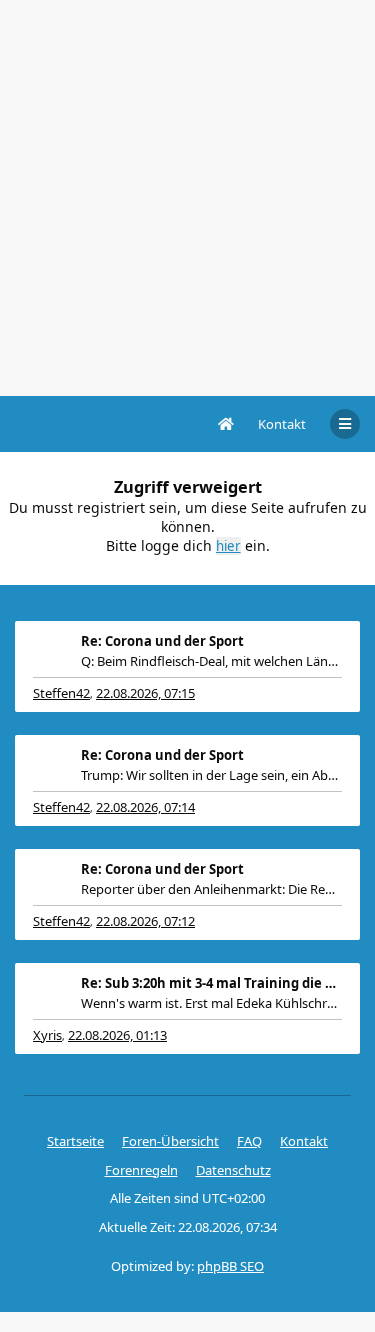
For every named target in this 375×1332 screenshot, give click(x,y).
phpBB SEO (230, 1266)
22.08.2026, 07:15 (145, 693)
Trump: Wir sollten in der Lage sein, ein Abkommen (211, 775)
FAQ (249, 1141)
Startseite (75, 1141)
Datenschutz (233, 1170)
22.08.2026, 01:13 (117, 1035)
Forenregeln (141, 1170)
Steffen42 (61, 693)
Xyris (47, 1035)
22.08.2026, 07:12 (145, 921)
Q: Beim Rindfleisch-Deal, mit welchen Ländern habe (211, 661)
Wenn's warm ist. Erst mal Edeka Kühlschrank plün (211, 1003)
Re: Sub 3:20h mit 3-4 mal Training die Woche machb (211, 983)
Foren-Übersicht (170, 1141)
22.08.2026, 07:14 (145, 807)
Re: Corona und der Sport (162, 641)
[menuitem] (282, 424)
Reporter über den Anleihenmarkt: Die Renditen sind (211, 889)
